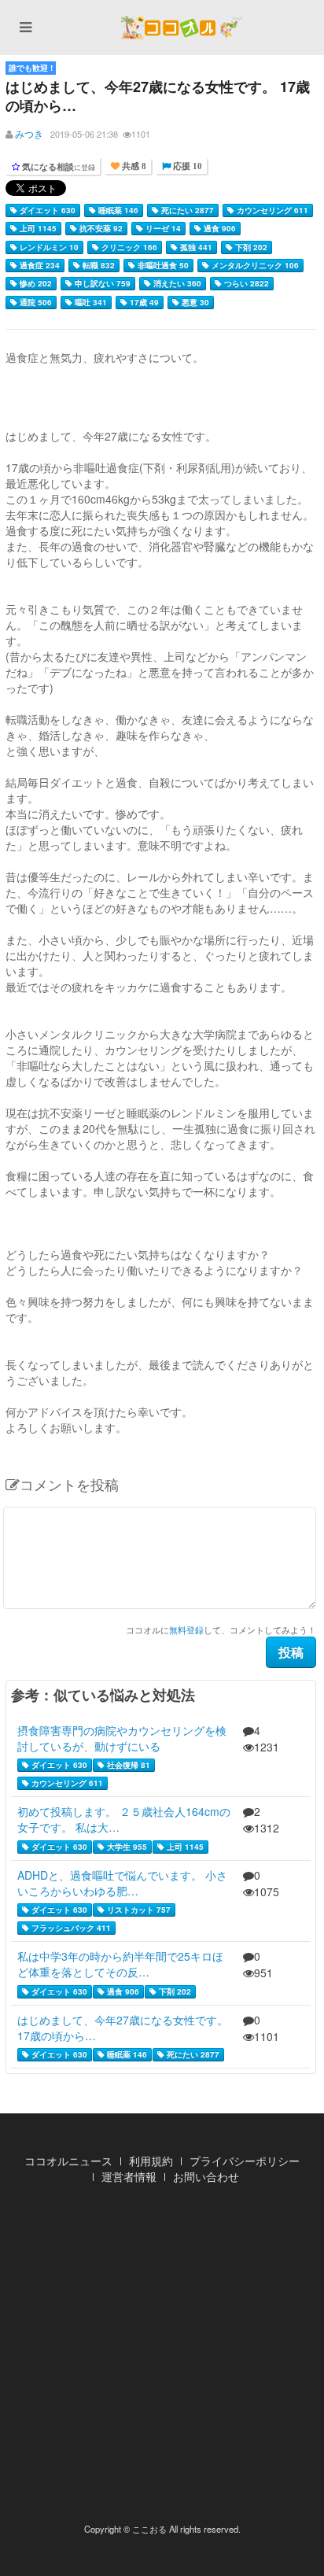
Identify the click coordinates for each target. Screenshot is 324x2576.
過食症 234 (39, 265)
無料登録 (186, 1629)
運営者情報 (129, 2176)
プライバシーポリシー (245, 2161)
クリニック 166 (128, 247)
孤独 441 (195, 247)
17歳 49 (143, 302)
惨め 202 (35, 283)
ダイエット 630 (46, 210)
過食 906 (219, 228)
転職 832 (98, 265)
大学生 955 (126, 1847)
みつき (29, 133)
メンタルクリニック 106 (254, 265)
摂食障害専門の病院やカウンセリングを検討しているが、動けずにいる (122, 1738)
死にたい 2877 (186, 210)
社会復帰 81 (127, 1765)
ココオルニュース (68, 2161)
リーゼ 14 (162, 228)
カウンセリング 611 (271, 210)
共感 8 (133, 166)
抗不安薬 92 (100, 228)
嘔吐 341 (90, 302)
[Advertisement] (162, 2358)
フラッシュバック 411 (70, 1928)
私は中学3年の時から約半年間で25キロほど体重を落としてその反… (120, 1964)
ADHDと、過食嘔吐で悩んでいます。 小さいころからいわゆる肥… (122, 1883)
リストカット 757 (138, 1910)
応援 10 (186, 166)
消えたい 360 (176, 283)
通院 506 (35, 302)
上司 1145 (37, 228)
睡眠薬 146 (117, 210)
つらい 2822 (245, 283)
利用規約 (151, 2161)
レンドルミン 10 (48, 247)
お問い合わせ (206, 2176)
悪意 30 (194, 302)
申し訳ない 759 (101, 283)
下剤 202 (250, 247)
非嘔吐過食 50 (162, 265)
